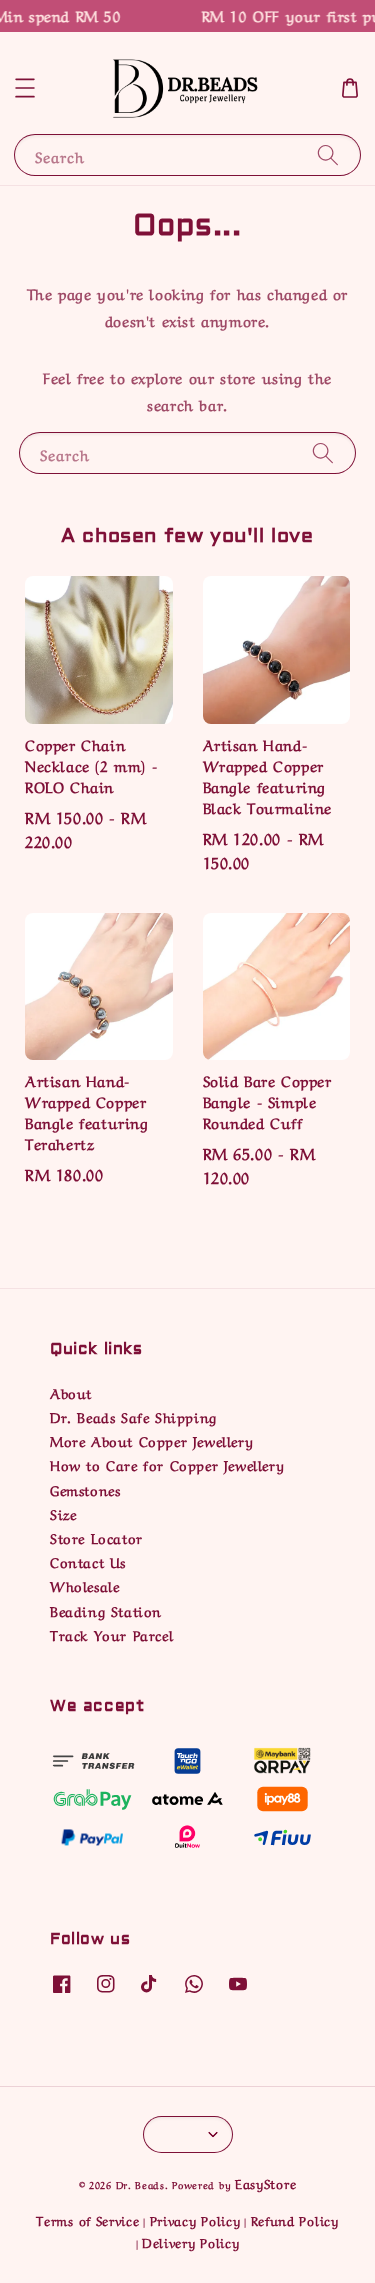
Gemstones (85, 1489)
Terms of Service (87, 2219)
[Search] (328, 154)
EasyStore (265, 2182)
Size (63, 1513)
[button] (25, 88)
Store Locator (96, 1537)
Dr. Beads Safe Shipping (133, 1416)
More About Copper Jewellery (151, 1440)
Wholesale (84, 1585)
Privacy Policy (195, 2219)
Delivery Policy (191, 2241)
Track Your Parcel (111, 1634)
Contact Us (88, 1561)
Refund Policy (295, 2219)
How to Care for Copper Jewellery (167, 1464)
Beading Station (106, 1610)
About (71, 1392)
